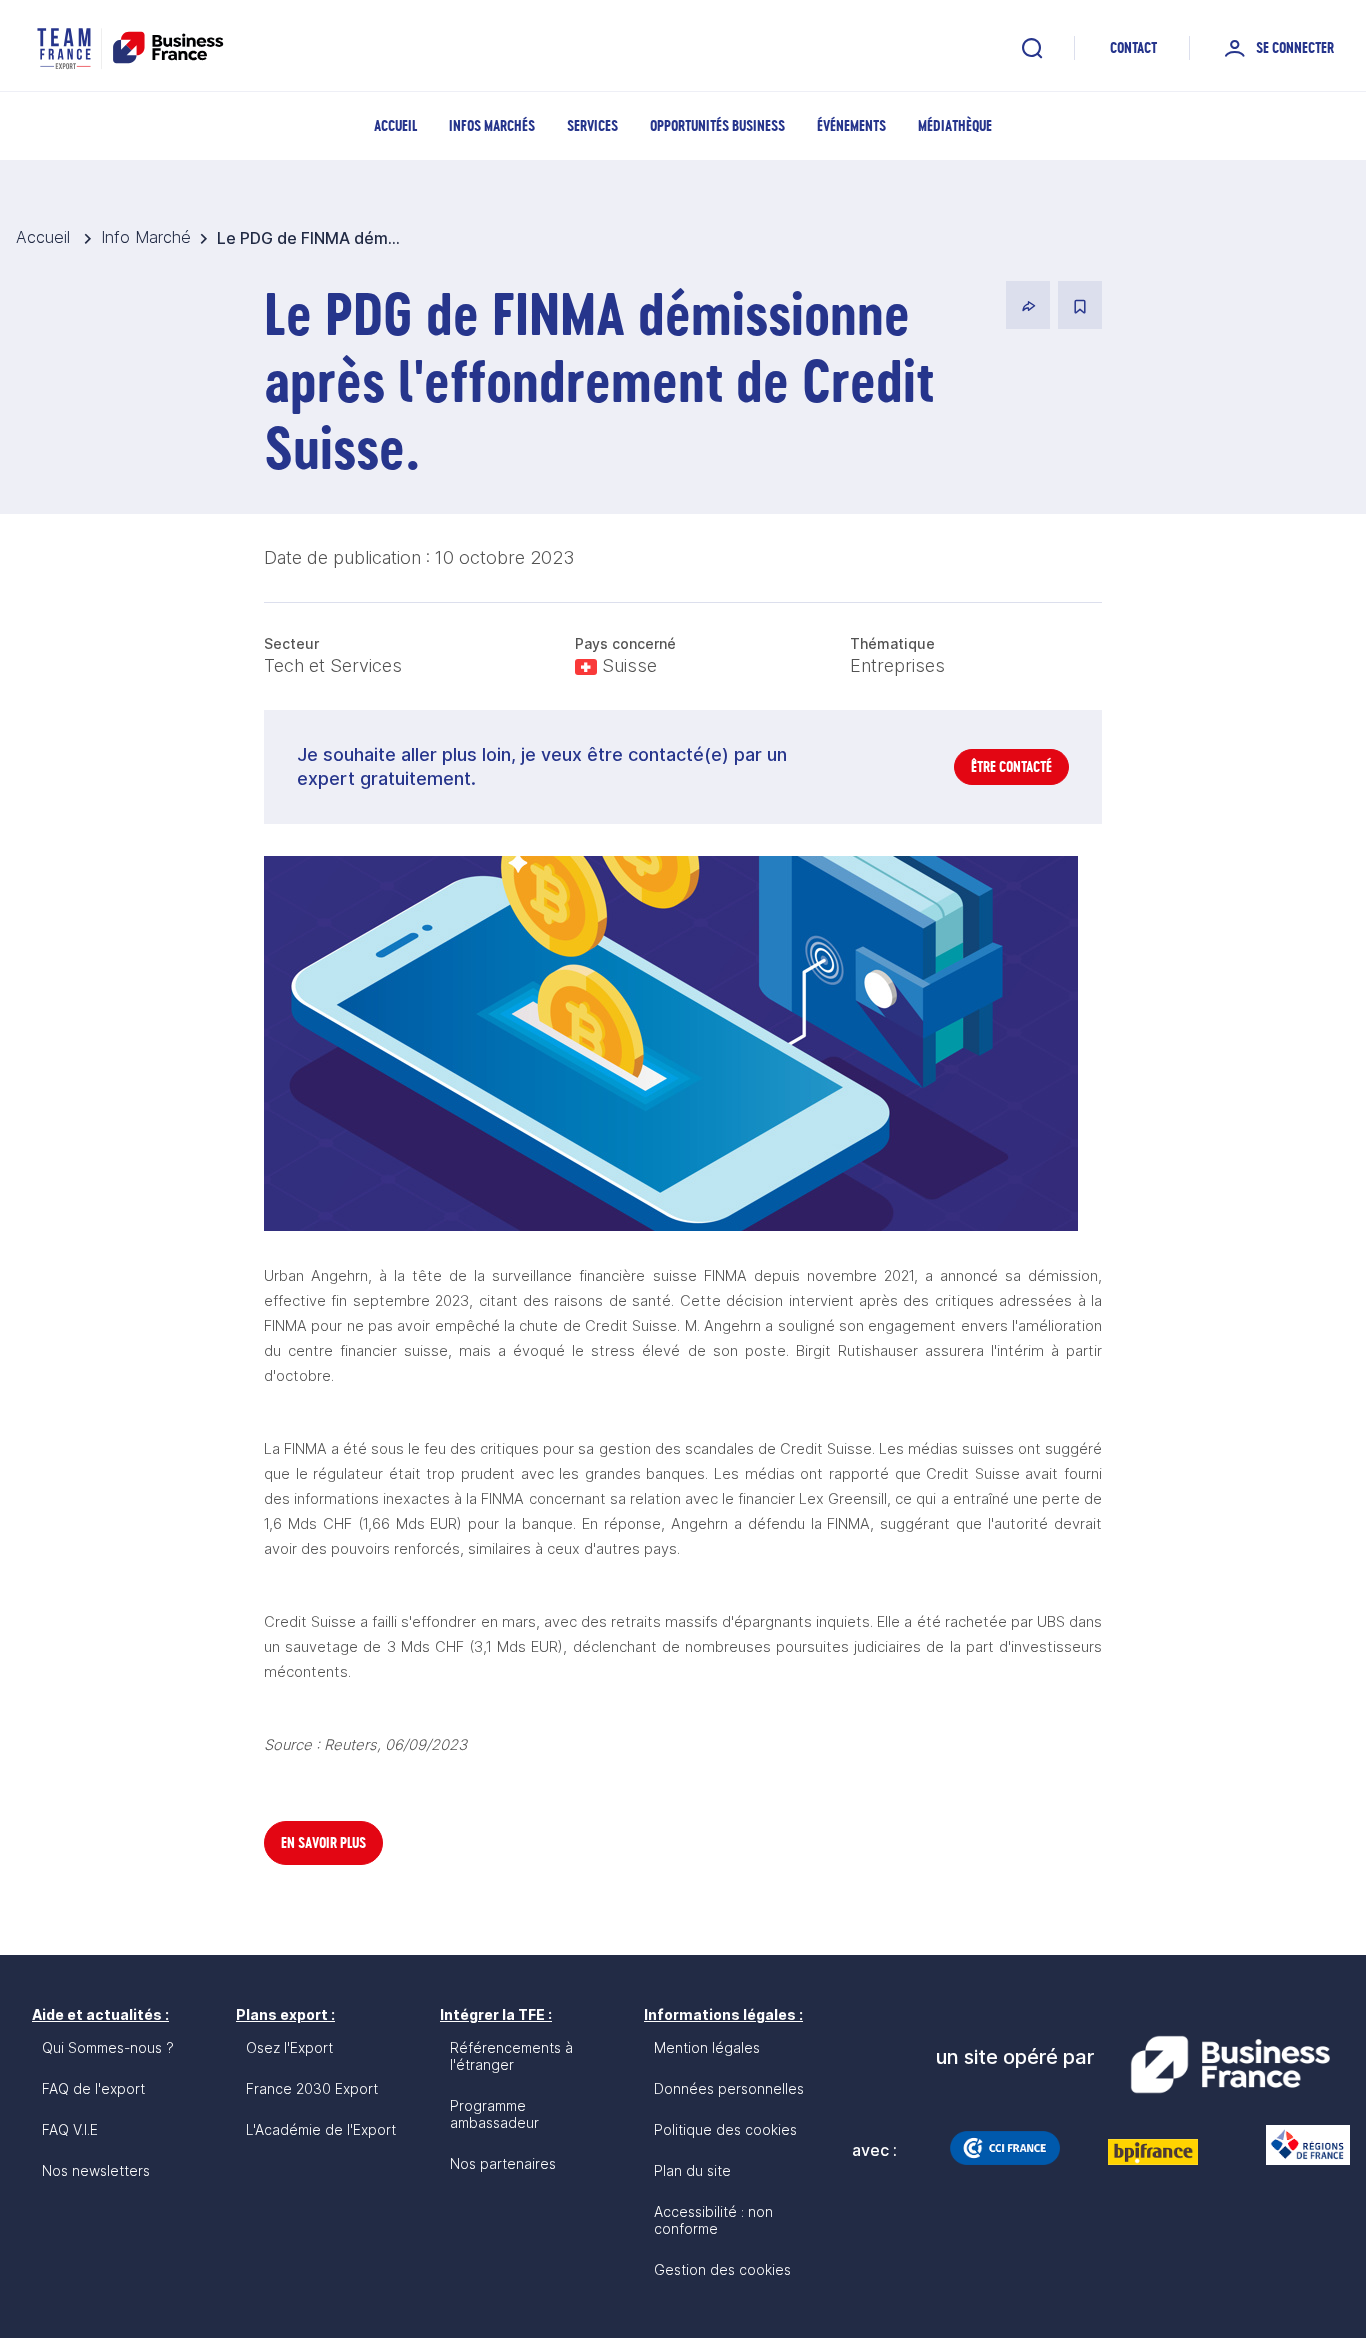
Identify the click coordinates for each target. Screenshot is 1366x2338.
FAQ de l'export (93, 2088)
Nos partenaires (503, 2163)
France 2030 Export (312, 2088)
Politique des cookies (725, 2129)
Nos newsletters (96, 2170)
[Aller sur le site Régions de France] (1298, 2145)
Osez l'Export (289, 2047)
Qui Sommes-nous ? (108, 2047)
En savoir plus (323, 1842)
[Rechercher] (1032, 48)
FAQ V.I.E (70, 2129)
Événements (851, 125)
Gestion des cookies (722, 2269)
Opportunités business (717, 125)
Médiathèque (955, 125)
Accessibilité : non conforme (713, 2220)
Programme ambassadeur (494, 2114)
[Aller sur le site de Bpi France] (1153, 2152)
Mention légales (707, 2047)
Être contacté (1011, 766)
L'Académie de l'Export (321, 2129)
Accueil (395, 125)
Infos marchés (492, 125)
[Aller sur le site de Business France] (1230, 2065)
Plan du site (692, 2170)
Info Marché (146, 237)
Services (592, 125)
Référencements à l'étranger (511, 2056)
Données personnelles (729, 2088)
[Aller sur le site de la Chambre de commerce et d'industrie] (1005, 2148)
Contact (1133, 47)
